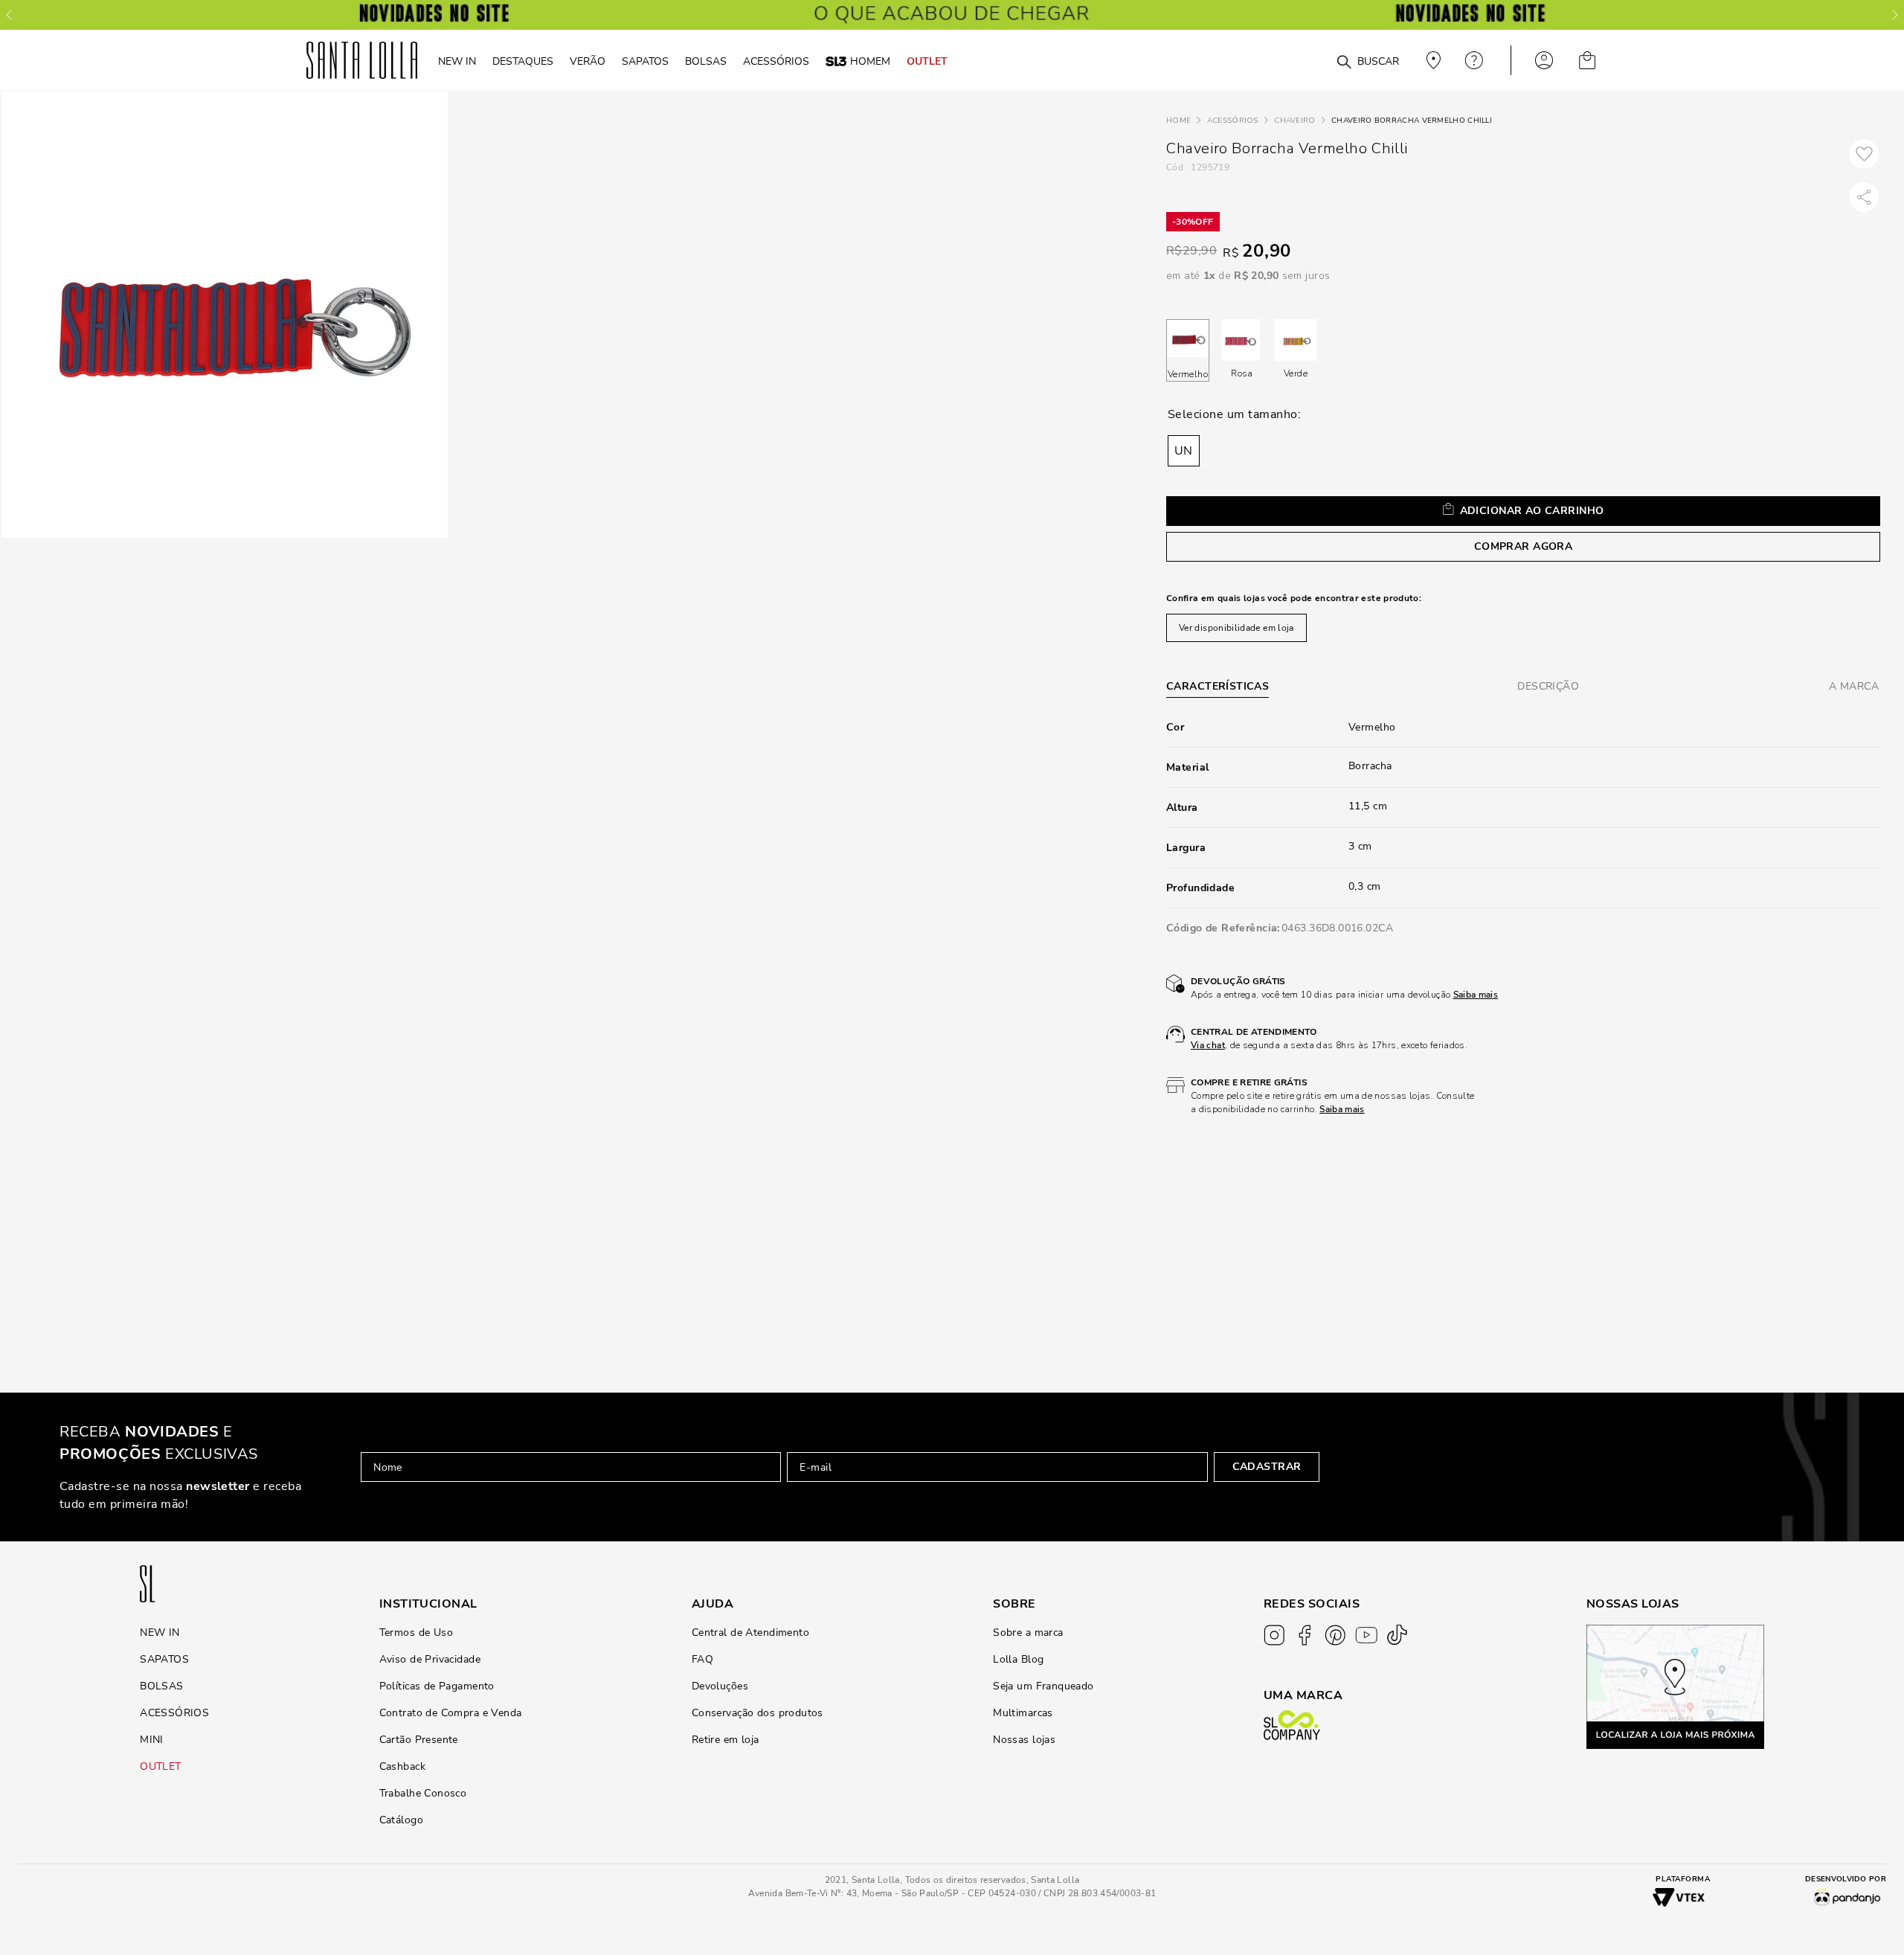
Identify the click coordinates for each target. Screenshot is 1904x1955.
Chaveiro (1294, 121)
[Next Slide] (1895, 15)
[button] (1184, 451)
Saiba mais (1476, 995)
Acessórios (1233, 121)
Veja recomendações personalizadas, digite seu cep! (1432, 60)
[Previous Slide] (9, 15)
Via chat (1208, 1045)
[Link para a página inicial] (1178, 121)
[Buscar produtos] (1344, 62)
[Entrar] (1544, 60)
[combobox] (1308, 61)
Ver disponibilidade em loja (1236, 628)
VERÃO (588, 61)
